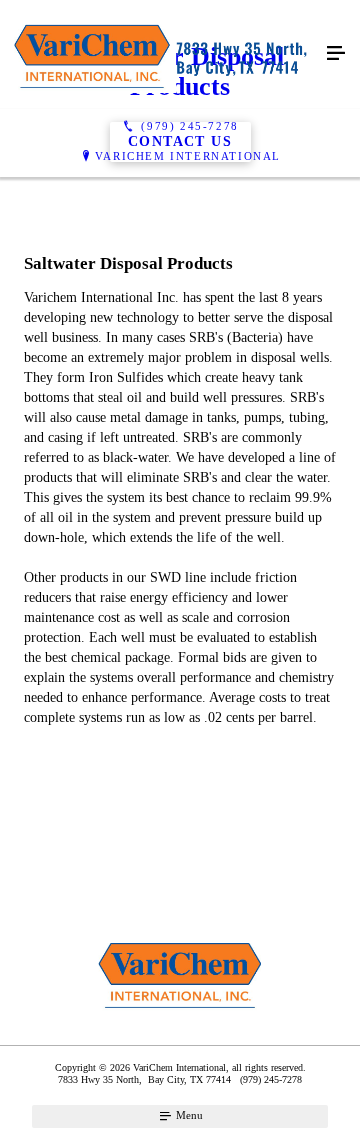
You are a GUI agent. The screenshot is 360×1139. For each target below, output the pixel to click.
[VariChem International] (160, 54)
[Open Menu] (336, 54)
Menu (188, 1115)
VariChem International (188, 156)
